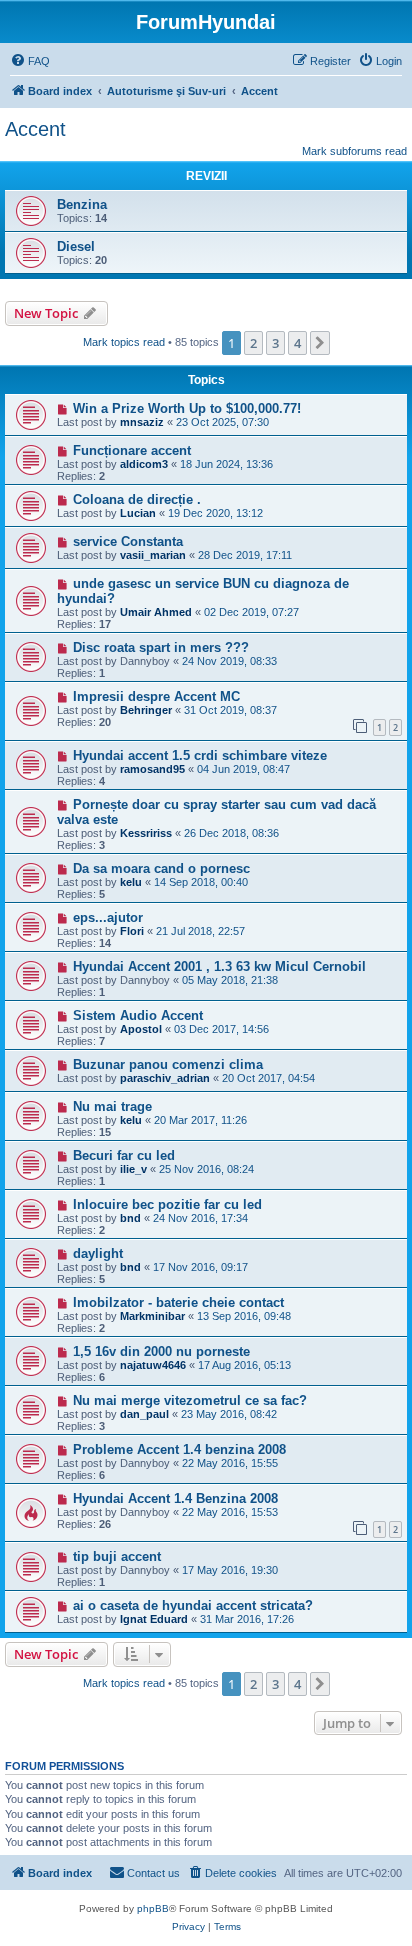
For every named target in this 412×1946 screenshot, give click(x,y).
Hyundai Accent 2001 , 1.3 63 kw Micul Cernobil (219, 966)
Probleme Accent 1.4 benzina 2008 (179, 1449)
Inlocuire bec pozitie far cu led (167, 1204)
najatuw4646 (153, 1365)
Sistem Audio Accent (138, 1015)
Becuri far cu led (124, 1155)
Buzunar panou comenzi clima (168, 1064)
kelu (131, 882)
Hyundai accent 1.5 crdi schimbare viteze (200, 755)
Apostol (141, 1029)
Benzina (82, 204)
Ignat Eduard (154, 1619)
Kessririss (146, 833)
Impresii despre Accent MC (156, 696)
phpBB (153, 1908)
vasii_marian (153, 555)
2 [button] (253, 343)
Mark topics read (124, 342)
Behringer (146, 710)
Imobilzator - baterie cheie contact (178, 1302)
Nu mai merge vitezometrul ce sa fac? (190, 1400)
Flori (132, 931)
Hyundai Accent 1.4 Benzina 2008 (175, 1498)
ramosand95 (152, 769)
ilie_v (133, 1169)
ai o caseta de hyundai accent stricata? (193, 1605)
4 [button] (297, 343)
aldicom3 (144, 464)
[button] (320, 343)
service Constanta (128, 541)
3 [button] (275, 343)
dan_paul (144, 1414)
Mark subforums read (354, 151)
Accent (35, 129)
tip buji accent (117, 1556)
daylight (98, 1253)
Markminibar (152, 1316)
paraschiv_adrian (165, 1078)
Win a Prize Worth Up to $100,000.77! (187, 408)
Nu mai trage (112, 1106)
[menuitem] (30, 61)
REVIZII (206, 176)
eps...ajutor (108, 917)
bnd (130, 1218)
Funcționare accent (132, 450)
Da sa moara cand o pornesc (161, 868)
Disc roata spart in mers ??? (161, 647)
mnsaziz (142, 422)
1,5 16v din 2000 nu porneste (161, 1351)
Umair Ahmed (156, 612)
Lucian (138, 513)
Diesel (76, 246)
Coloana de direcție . (137, 499)
